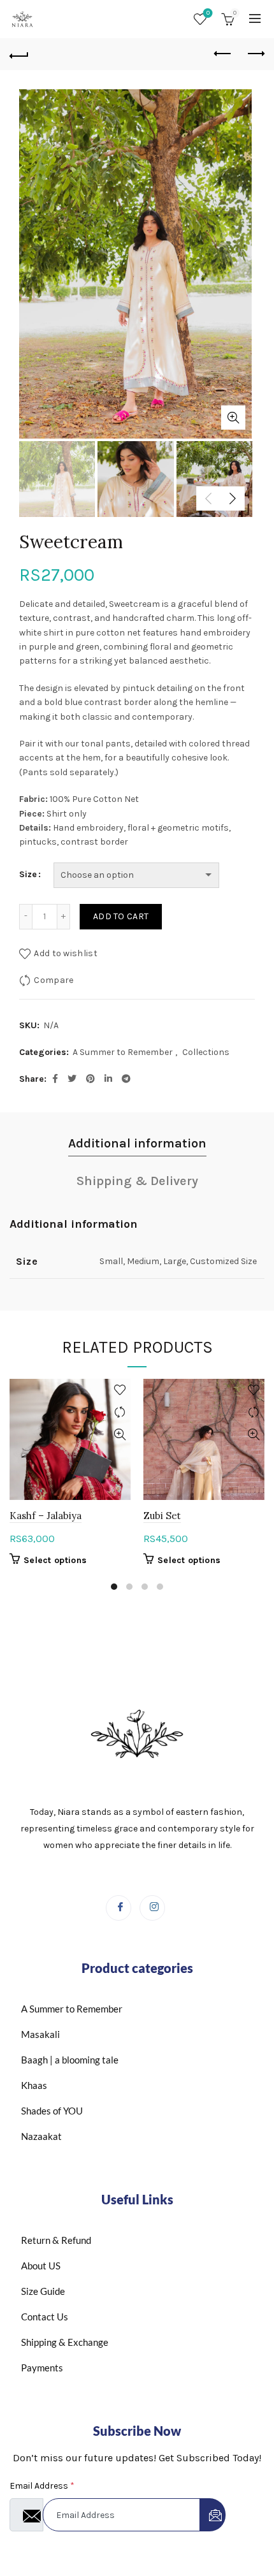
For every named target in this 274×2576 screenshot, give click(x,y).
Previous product (223, 54)
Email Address (42, 2486)
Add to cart (121, 916)
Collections (206, 1052)
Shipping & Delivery (137, 1181)
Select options (55, 1560)
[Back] (19, 54)
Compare (54, 980)
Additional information (137, 1143)
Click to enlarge (233, 418)
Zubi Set (162, 1516)
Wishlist (208, 13)
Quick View (119, 1435)
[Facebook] (119, 1908)
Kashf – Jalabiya (46, 1516)
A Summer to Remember (123, 1052)
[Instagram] (152, 1908)
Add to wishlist (66, 953)
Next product (255, 54)
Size (28, 874)
